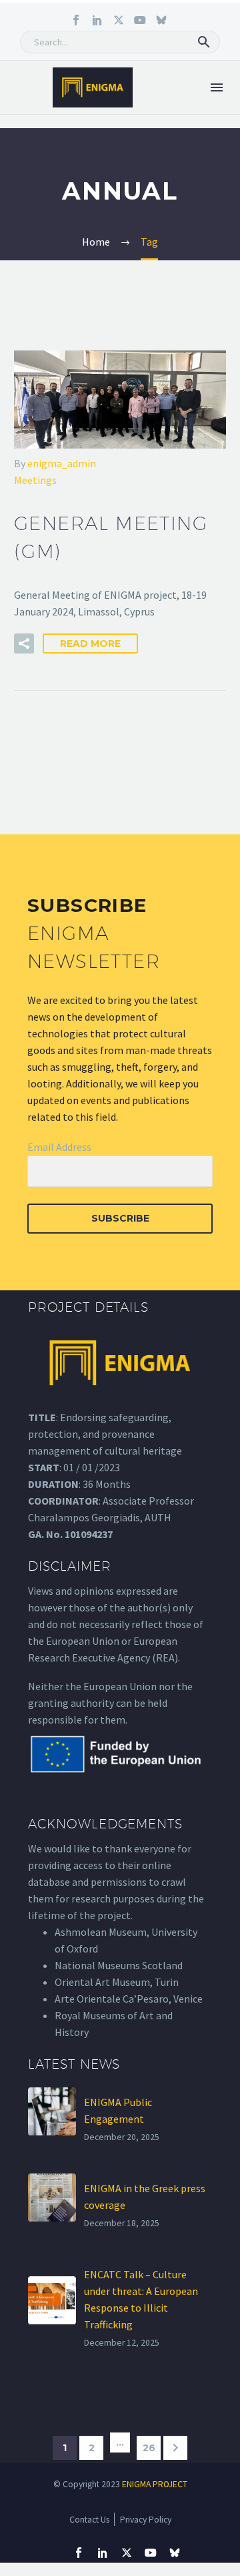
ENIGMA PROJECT (155, 2484)
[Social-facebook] (76, 20)
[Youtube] (140, 20)
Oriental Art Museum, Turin (117, 1982)
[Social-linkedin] (97, 20)
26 (149, 2448)
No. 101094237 (79, 1534)
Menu (217, 87)
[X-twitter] (119, 20)
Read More (90, 643)
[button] (204, 42)
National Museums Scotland (119, 1965)
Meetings (35, 480)
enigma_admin (62, 463)
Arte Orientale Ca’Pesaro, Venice (129, 1999)
